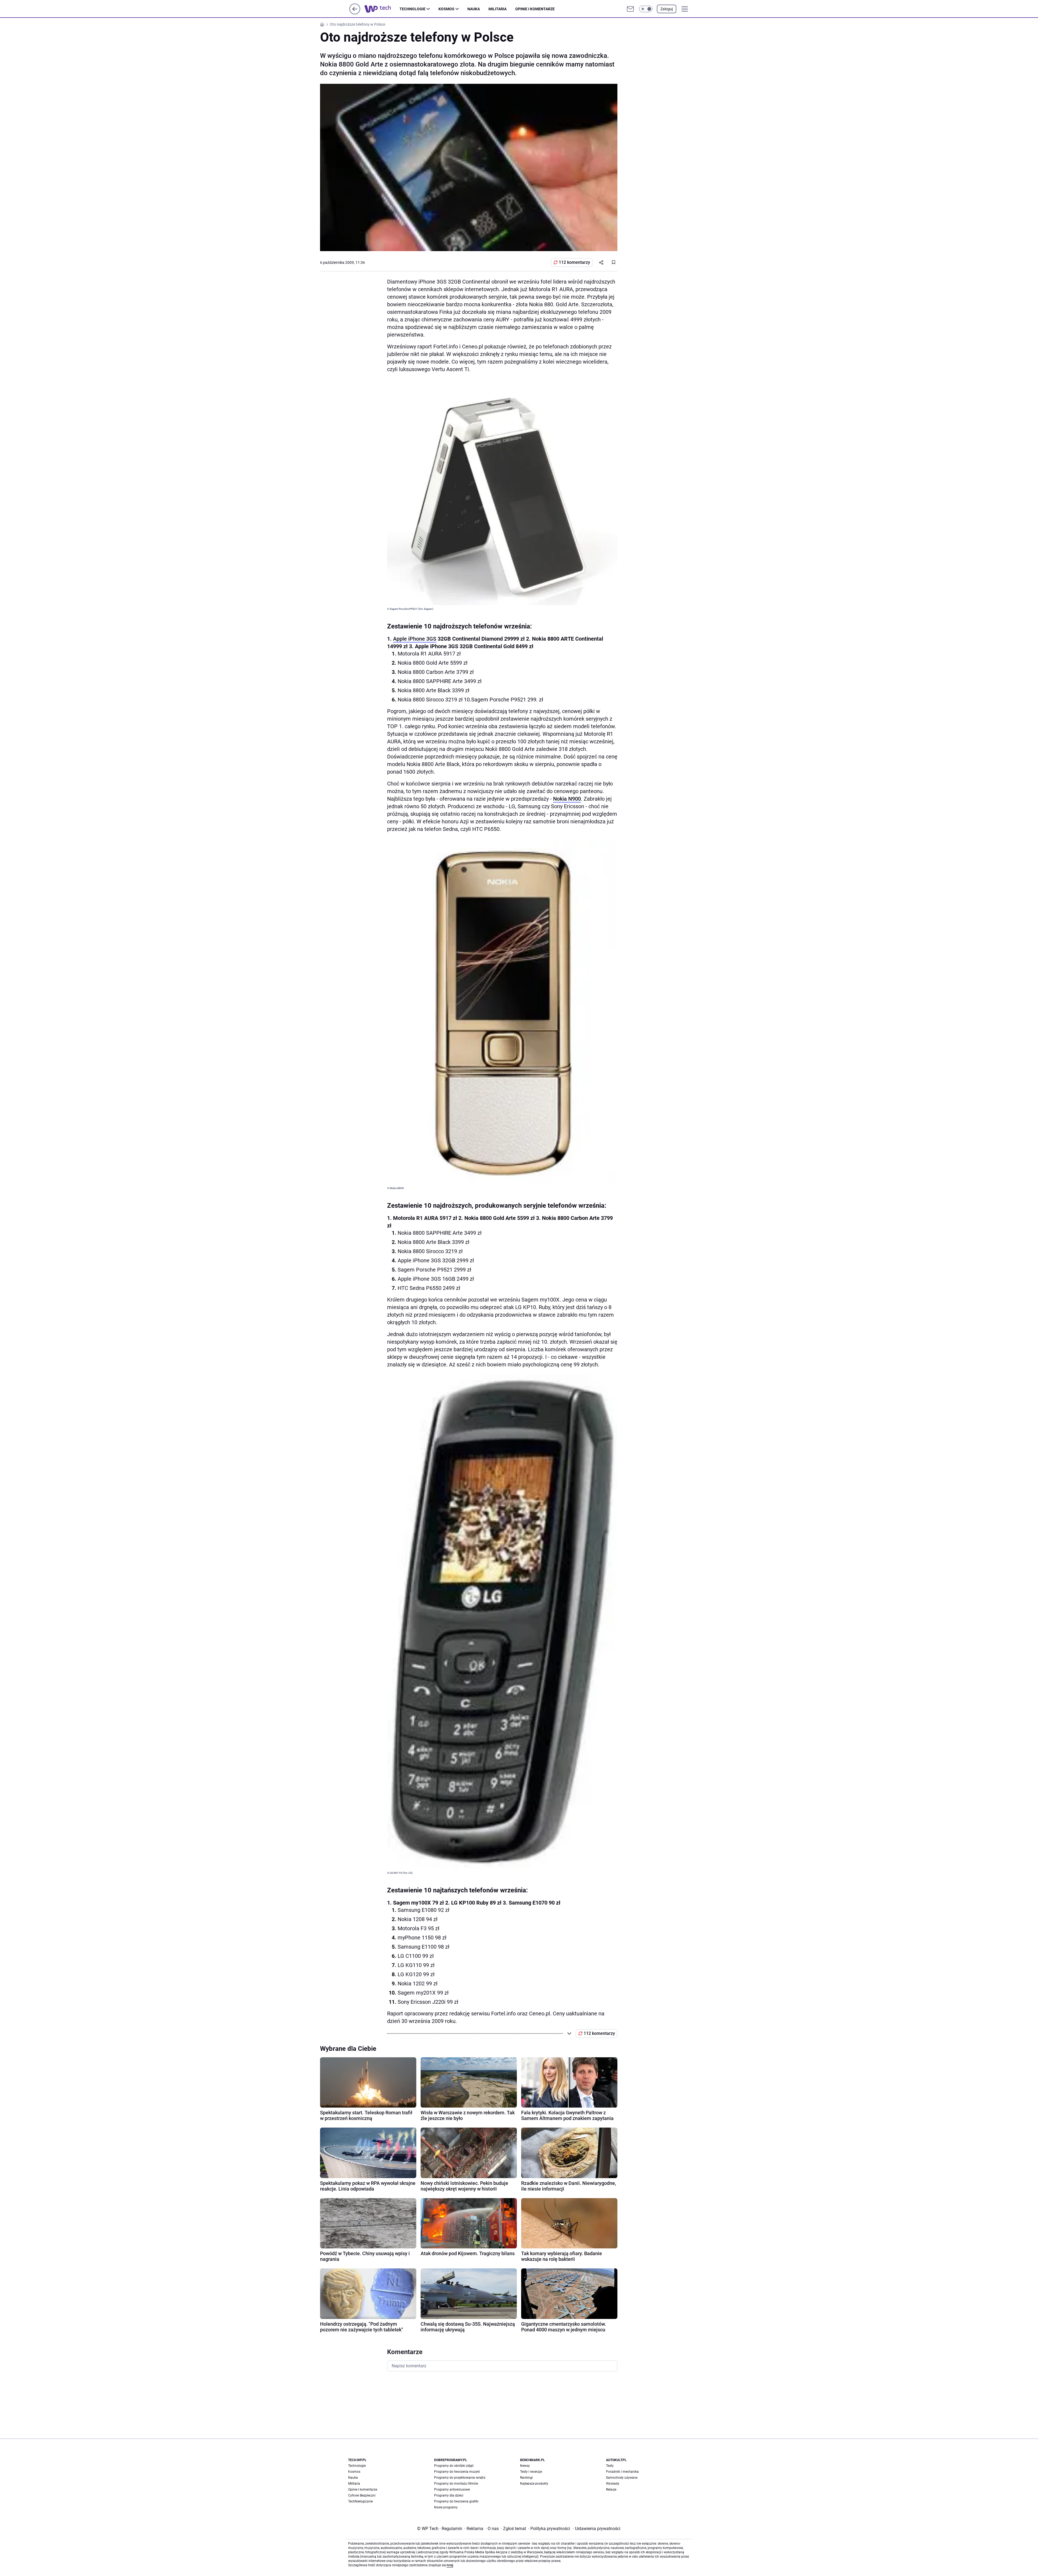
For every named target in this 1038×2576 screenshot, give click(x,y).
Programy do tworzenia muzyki (457, 2472)
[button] (646, 9)
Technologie (412, 9)
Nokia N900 (567, 799)
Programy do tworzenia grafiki (456, 2501)
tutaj (450, 2565)
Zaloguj (667, 9)
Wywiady (613, 2484)
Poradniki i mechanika (622, 2472)
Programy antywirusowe (452, 2490)
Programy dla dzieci (449, 2495)
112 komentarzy (574, 262)
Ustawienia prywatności (597, 2529)
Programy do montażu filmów (456, 2484)
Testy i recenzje (531, 2472)
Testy (610, 2466)
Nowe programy (446, 2507)
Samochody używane (622, 2478)
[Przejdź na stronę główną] (355, 13)
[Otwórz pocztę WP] (630, 9)
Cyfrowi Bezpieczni (362, 2495)
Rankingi (526, 2478)
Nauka (474, 9)
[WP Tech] (382, 9)
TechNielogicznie (360, 2501)
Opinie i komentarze (535, 9)
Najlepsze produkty (534, 2484)
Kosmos (446, 9)
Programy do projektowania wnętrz (460, 2478)
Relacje (611, 2490)
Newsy (525, 2466)
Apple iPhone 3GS (415, 639)
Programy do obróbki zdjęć (454, 2466)
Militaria (498, 9)
